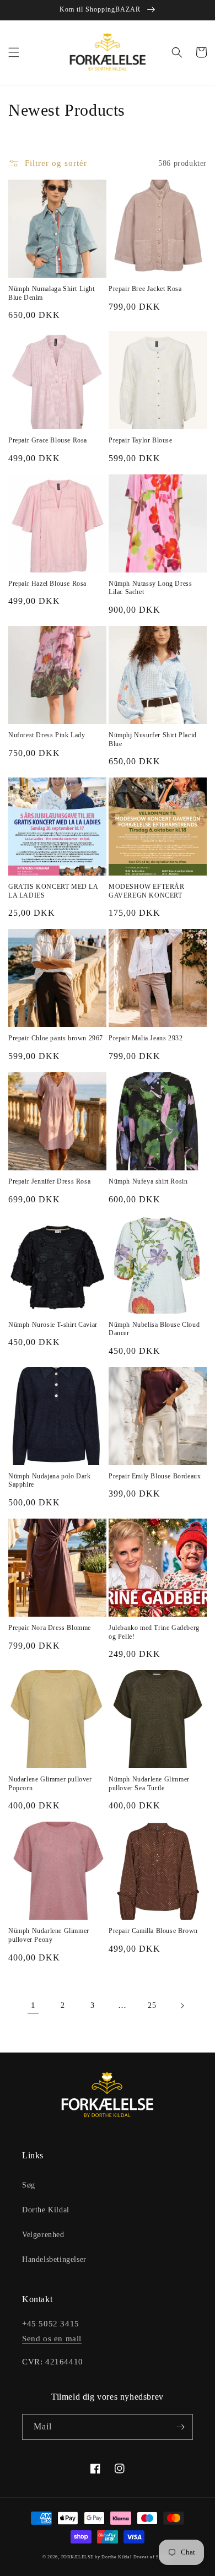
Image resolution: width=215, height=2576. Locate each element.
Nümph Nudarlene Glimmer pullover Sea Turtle (149, 1784)
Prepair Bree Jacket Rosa (145, 289)
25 (152, 2005)
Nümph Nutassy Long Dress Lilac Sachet (150, 588)
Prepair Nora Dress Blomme (50, 1628)
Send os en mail (52, 2339)
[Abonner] (180, 2427)
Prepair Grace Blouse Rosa (48, 440)
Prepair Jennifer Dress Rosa (49, 1181)
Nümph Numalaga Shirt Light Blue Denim (52, 293)
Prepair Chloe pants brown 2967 (56, 1038)
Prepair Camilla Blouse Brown (153, 1931)
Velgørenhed (43, 2235)
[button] (14, 52)
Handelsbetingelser (54, 2259)
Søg (29, 2185)
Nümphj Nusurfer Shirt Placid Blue (153, 739)
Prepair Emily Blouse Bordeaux (155, 1476)
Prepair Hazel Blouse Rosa (47, 584)
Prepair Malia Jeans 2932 (146, 1038)
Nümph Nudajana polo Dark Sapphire (49, 1481)
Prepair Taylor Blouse (141, 440)
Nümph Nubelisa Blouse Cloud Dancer (154, 1329)
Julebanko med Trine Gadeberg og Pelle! (154, 1632)
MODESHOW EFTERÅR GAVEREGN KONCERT (147, 891)
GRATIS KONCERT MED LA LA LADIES (53, 891)
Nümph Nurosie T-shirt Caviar (53, 1325)
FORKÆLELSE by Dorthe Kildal (96, 2557)
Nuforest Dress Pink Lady (47, 735)
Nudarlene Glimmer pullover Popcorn (50, 1784)
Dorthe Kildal (46, 2210)
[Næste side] (182, 2006)
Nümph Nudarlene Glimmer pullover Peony (49, 1935)
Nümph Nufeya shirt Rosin (148, 1181)
